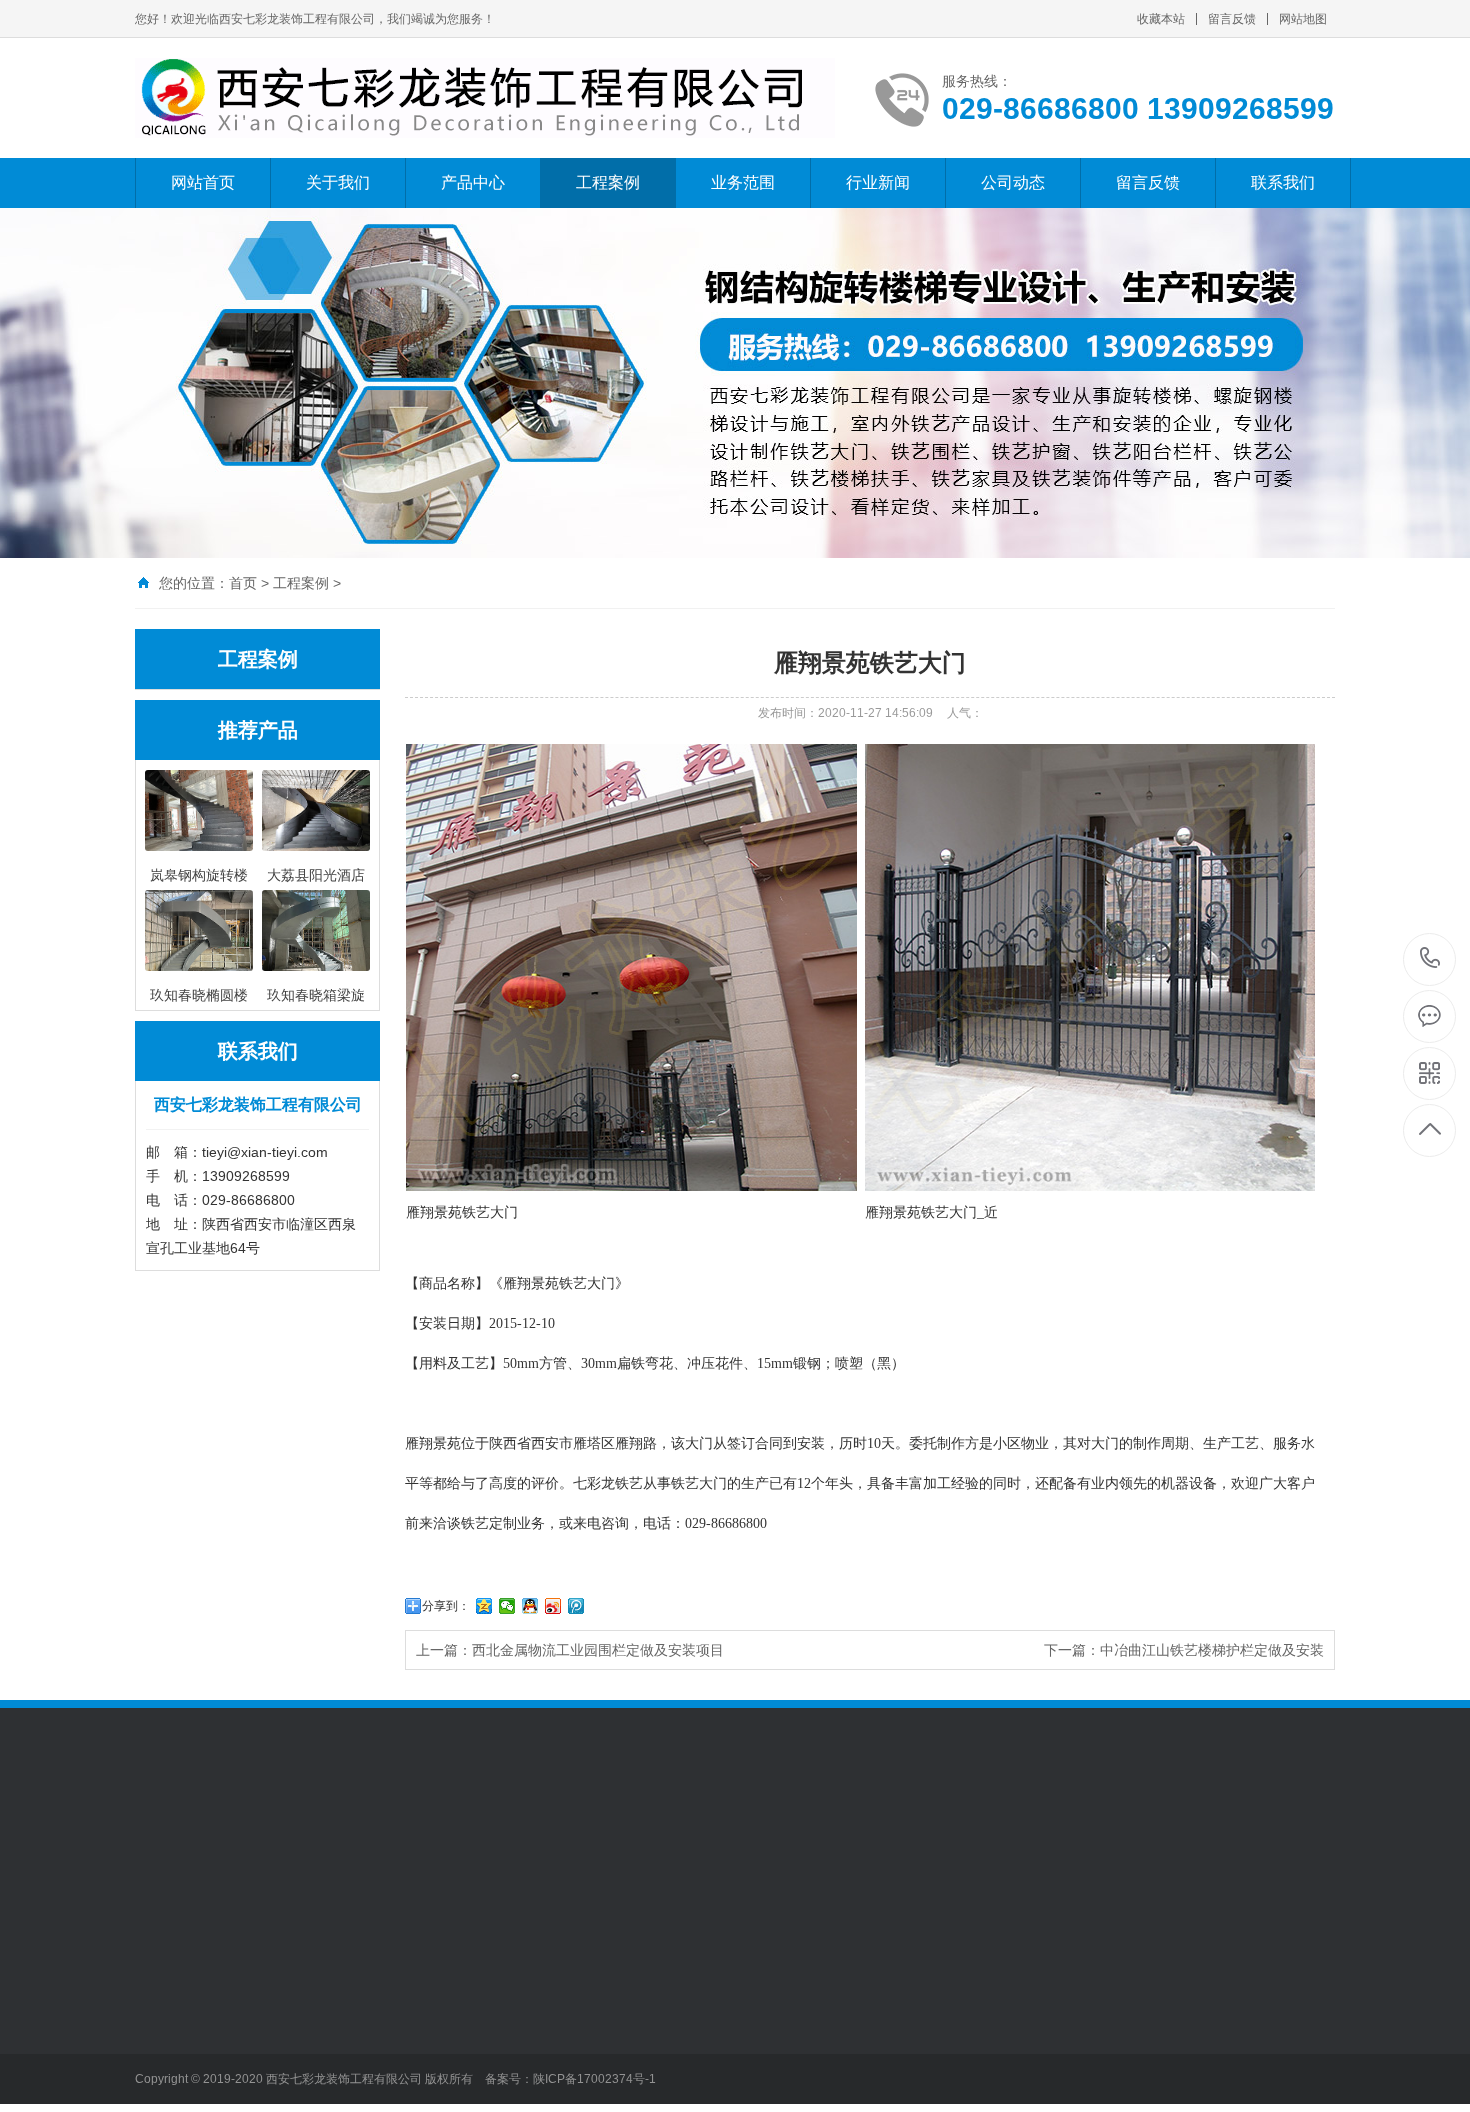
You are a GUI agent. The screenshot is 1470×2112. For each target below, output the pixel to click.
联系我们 (1283, 182)
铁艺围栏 (163, 2051)
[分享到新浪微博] (553, 1606)
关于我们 (338, 182)
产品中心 (473, 182)
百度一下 (247, 1842)
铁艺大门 (163, 2081)
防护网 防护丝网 (603, 1991)
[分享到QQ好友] (530, 1606)
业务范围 (743, 182)
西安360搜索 (329, 1842)
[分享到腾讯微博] (576, 1606)
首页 (243, 583)
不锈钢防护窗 (455, 2081)
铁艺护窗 (441, 1991)
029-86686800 (1430, 959)
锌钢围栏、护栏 (323, 2081)
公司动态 (1013, 182)
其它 (566, 2021)
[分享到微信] (507, 1606)
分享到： (446, 1606)
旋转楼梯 (163, 1991)
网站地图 (1303, 19)
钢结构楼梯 (309, 1991)
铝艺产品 (441, 2051)
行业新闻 (878, 182)
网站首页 (203, 182)
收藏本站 (1161, 19)
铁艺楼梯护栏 (316, 2051)
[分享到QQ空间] (484, 1606)
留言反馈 (1232, 19)
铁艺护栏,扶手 (318, 2021)
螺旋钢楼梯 (170, 2021)
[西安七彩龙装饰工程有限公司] (485, 98)
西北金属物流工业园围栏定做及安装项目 (598, 1650)
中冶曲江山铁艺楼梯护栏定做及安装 (1212, 1650)
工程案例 (608, 182)
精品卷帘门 (448, 2021)
